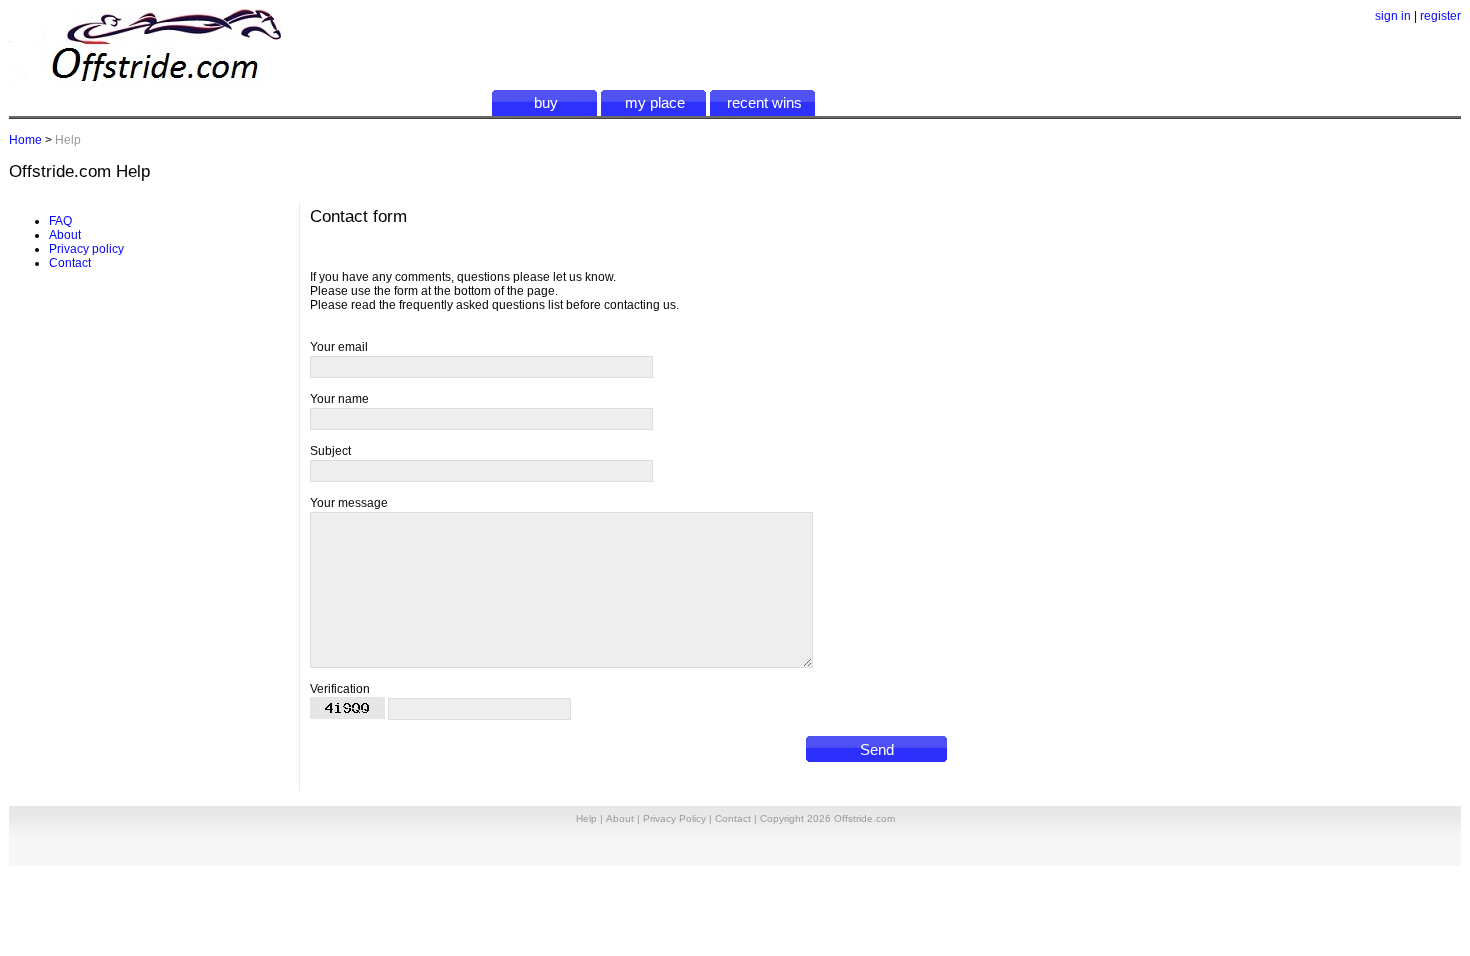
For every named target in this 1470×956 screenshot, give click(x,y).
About (65, 235)
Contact (70, 263)
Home (25, 140)
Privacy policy (86, 249)
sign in (1393, 16)
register (1440, 16)
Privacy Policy (674, 818)
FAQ (60, 221)
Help (586, 818)
